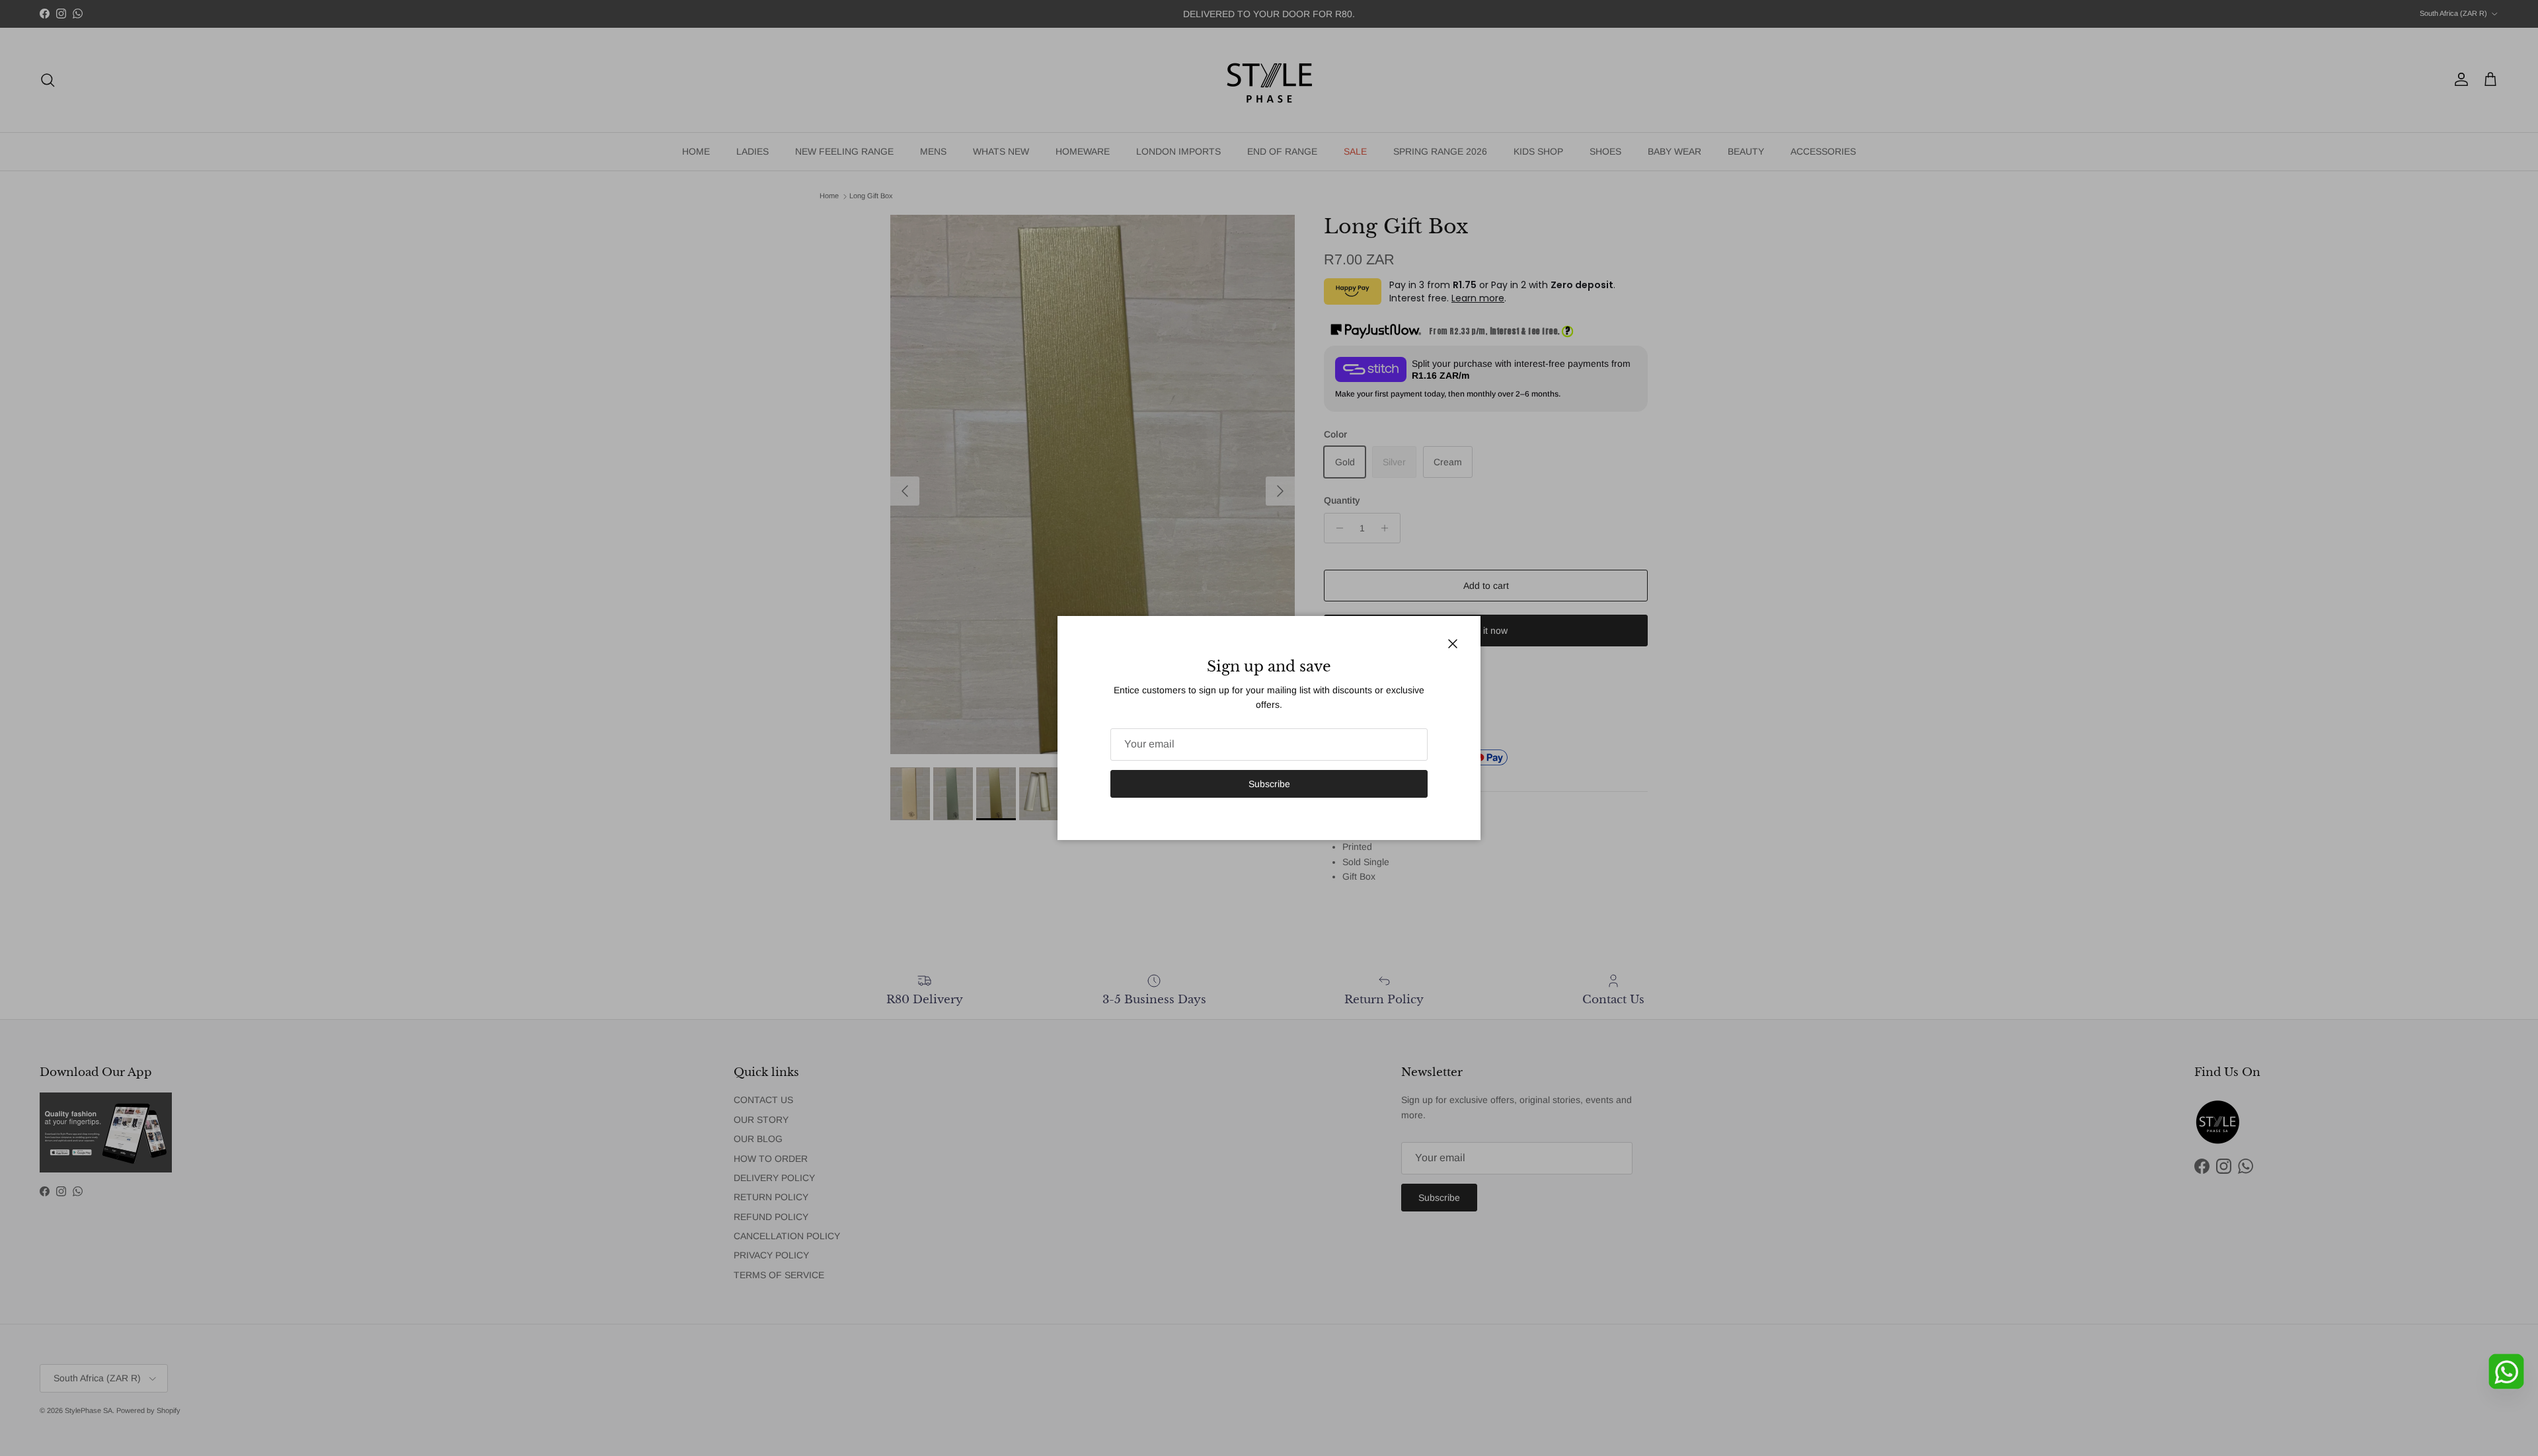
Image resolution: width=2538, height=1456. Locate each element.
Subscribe (1269, 784)
